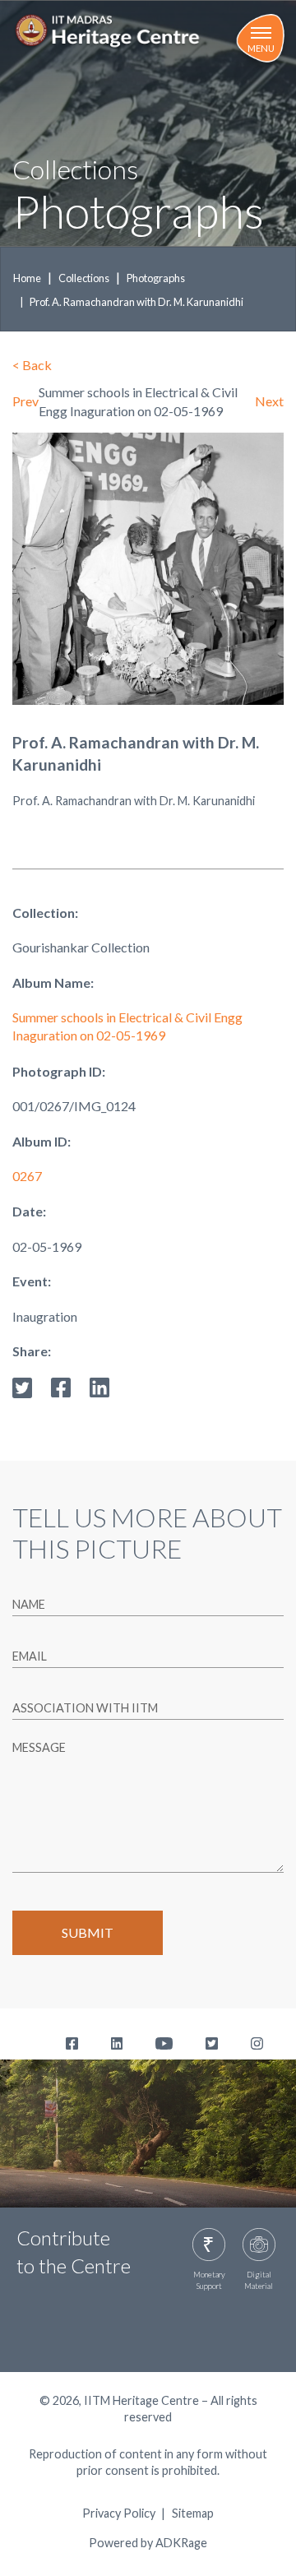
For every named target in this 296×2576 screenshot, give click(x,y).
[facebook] (61, 1385)
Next (269, 401)
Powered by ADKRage (148, 2543)
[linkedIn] (99, 1385)
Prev (25, 401)
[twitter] (22, 1385)
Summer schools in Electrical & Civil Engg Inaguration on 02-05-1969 (127, 1026)
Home (27, 278)
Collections (84, 278)
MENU (261, 48)
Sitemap (193, 2513)
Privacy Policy (119, 2513)
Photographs (156, 278)
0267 (27, 1176)
